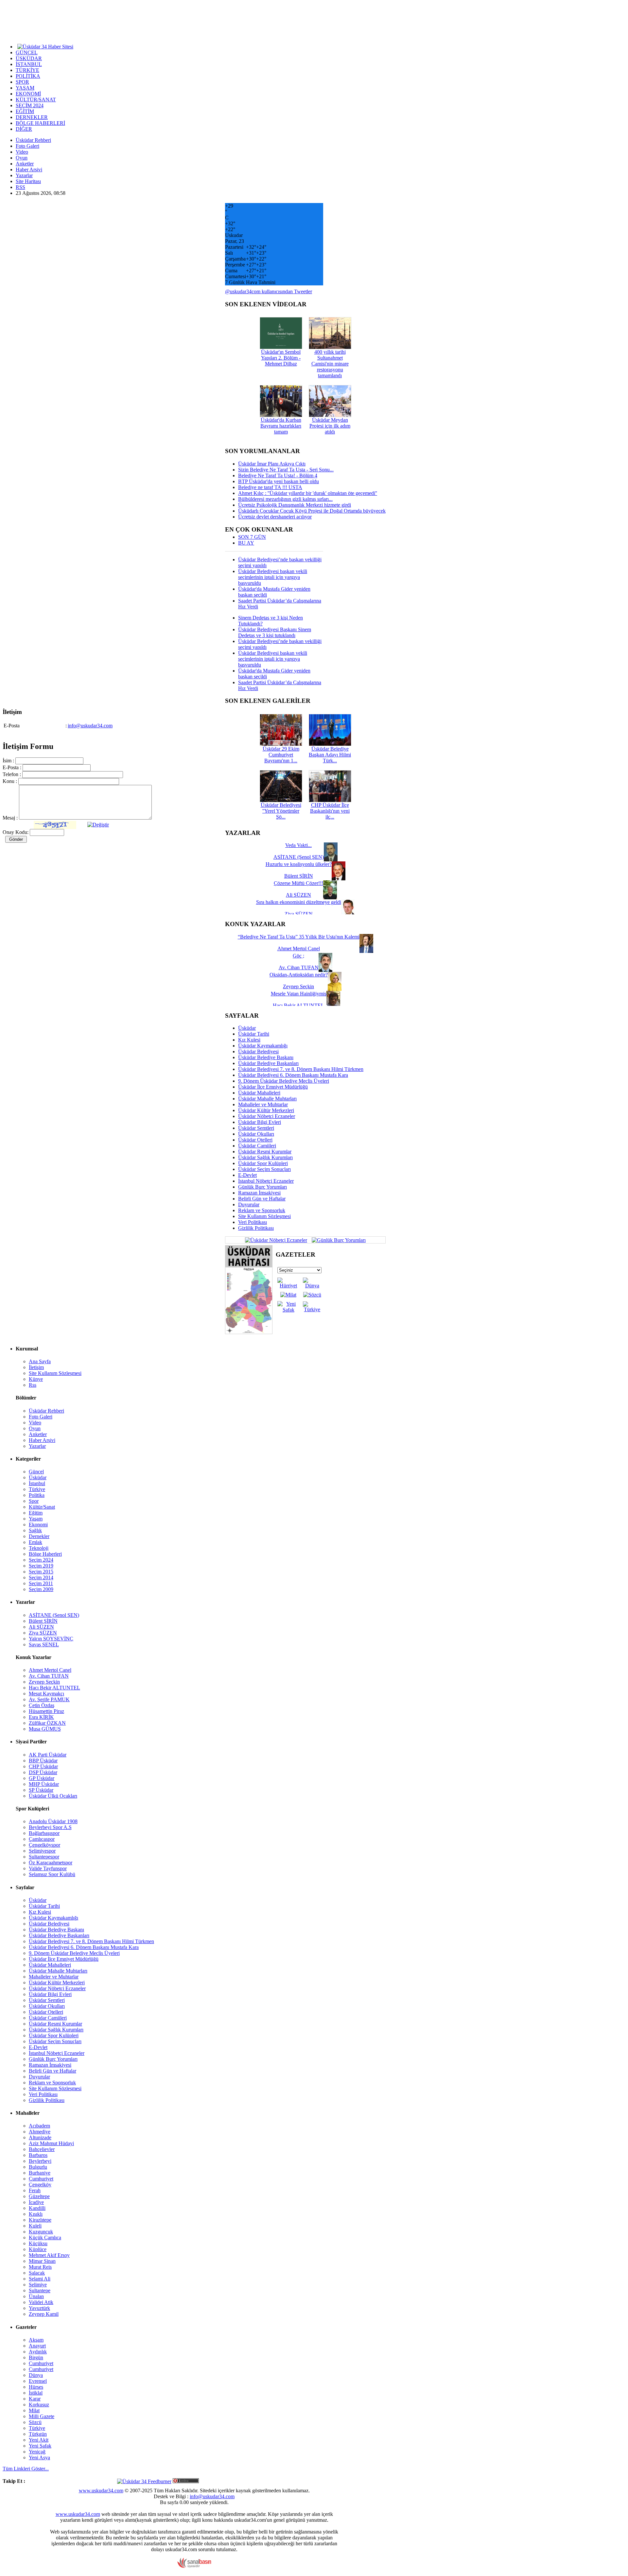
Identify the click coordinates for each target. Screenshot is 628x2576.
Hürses (36, 2387)
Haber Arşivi (29, 169)
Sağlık (35, 1530)
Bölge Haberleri (45, 1554)
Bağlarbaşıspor (44, 1833)
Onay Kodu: (16, 832)
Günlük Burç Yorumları (262, 1187)
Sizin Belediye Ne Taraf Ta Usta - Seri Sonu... (286, 470)
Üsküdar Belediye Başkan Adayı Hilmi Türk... (330, 755)
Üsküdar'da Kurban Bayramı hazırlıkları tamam (281, 426)
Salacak (37, 2273)
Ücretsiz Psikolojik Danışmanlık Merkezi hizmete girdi (295, 505)
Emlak (35, 1542)
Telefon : (12, 774)
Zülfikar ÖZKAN (47, 1723)
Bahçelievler (42, 2149)
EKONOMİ (28, 94)
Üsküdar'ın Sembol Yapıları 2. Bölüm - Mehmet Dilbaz (281, 358)
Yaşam (36, 1519)
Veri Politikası (253, 1222)
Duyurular (249, 1204)
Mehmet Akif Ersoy (49, 2255)
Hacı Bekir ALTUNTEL (54, 1688)
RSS (20, 187)
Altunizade (40, 2137)
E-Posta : (12, 767)
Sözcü (35, 2422)
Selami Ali (40, 2279)
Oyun (22, 158)
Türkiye (37, 1489)
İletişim (36, 1367)
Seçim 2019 (41, 1566)
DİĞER (24, 129)
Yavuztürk (39, 2308)
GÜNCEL (27, 52)
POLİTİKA (28, 76)
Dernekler (39, 1536)
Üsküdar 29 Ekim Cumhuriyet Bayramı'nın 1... (281, 755)
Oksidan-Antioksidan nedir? (299, 975)
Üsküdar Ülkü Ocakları (53, 1796)
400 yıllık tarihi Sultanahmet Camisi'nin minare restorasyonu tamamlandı (330, 364)
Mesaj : (10, 818)
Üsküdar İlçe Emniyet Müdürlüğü (273, 1087)
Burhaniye (40, 2173)
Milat (34, 2410)
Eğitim (36, 1513)
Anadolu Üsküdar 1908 (53, 1821)
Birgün (36, 2357)
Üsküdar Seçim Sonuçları (264, 1169)
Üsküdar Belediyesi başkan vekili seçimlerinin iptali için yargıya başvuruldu (273, 577)
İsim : (8, 761)
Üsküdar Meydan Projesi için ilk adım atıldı (330, 426)
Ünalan (36, 2296)
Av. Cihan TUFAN (49, 1676)
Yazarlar (24, 175)
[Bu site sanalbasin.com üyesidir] (194, 2566)
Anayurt (37, 2346)
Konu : (10, 781)
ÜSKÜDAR (29, 58)
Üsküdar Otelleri (255, 1140)
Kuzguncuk (41, 2232)
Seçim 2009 (41, 1589)
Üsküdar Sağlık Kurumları (265, 1157)
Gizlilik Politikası (256, 1228)
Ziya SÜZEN (43, 1633)
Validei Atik (41, 2302)
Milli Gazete (42, 2416)
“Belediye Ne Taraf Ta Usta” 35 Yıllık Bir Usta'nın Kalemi (299, 937)
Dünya (36, 2375)
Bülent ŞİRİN (43, 1621)
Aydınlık (38, 2352)
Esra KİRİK (41, 1717)
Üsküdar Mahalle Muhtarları (267, 1099)
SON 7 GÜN (252, 537)
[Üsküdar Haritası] (249, 1332)
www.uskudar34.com (101, 2491)
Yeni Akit (39, 2440)
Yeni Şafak (40, 2446)
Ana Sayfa (40, 1361)
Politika (37, 1495)
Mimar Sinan (42, 2261)
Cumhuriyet (41, 2179)
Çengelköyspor (44, 1845)
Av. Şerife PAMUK (49, 1699)
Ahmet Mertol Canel (50, 1670)
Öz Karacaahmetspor (51, 1863)
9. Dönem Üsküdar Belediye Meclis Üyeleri (284, 1081)
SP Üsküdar (41, 1790)
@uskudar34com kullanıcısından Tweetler (269, 291)
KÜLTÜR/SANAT (36, 100)
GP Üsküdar (42, 1778)
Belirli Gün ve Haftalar (262, 1199)
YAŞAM (25, 88)
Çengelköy (40, 2185)
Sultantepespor (44, 1857)
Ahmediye (40, 2132)
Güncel (36, 1472)
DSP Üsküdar (43, 1772)
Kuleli (35, 2226)
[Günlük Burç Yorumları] (337, 1239)
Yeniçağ (37, 2452)
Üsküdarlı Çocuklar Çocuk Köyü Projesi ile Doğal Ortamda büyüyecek (312, 511)
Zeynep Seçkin (44, 1682)
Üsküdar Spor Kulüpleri (263, 1163)
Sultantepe (40, 2290)
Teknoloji (39, 1548)
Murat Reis (40, 2267)
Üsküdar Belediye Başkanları (268, 1063)
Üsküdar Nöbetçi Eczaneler (267, 1116)
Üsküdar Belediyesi (258, 1051)
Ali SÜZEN (41, 1627)
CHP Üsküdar (43, 1766)
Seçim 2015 (41, 1572)
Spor (34, 1501)
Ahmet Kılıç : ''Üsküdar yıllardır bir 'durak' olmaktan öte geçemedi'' (308, 493)
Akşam (36, 2340)
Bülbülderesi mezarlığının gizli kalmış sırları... (285, 499)
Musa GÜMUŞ (45, 1729)
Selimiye (38, 2285)
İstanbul (37, 1483)
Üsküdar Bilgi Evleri (260, 1122)
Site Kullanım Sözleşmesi (264, 1216)
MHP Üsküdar (44, 1784)
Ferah (35, 2190)
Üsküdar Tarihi (254, 1034)
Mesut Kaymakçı (46, 1694)
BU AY (246, 543)
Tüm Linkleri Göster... (26, 2469)
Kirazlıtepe (40, 2220)
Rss (33, 1385)
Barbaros (38, 2155)
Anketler (25, 164)
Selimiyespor (42, 1851)
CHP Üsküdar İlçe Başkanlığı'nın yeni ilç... (330, 811)
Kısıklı (36, 2214)
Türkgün (38, 2434)
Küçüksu (38, 2243)
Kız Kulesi (249, 1040)
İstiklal (36, 2393)
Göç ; (298, 956)
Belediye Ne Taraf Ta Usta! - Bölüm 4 (278, 475)
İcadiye (36, 2202)
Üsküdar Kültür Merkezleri (266, 1110)
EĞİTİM (25, 111)
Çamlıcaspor (42, 1839)
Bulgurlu (38, 2167)
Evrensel (38, 2381)
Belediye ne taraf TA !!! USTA (270, 487)
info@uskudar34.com (90, 726)
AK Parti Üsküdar (48, 1755)
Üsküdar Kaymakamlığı (263, 1046)
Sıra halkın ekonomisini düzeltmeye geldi (299, 902)
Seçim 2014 (41, 1577)
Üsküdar (247, 1028)
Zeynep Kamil (44, 2314)
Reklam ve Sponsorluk (262, 1210)
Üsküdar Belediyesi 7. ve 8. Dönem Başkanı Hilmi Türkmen (301, 1069)
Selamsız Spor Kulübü (52, 1874)
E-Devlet (247, 1175)
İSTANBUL (29, 64)
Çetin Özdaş (42, 1705)
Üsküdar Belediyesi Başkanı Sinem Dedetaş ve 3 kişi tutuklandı (275, 632)
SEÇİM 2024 (30, 105)
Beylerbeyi (40, 2161)
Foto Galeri (27, 146)
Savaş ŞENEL (44, 1644)
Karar (35, 2399)
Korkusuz (39, 2405)
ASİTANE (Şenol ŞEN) (54, 1615)
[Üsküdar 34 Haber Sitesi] (45, 46)
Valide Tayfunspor (48, 1868)
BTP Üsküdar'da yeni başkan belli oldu (279, 481)
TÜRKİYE (27, 70)
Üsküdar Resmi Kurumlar (265, 1152)
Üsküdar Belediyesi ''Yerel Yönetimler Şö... (281, 811)
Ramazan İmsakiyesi (259, 1193)
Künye (36, 1379)
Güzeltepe (39, 2196)
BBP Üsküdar (43, 1761)
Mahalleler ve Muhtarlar (263, 1104)
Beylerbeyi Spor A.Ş (50, 1827)
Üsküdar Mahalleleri (259, 1093)
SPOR (22, 82)
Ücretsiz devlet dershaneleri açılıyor (275, 517)
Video (22, 152)
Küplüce (38, 2249)
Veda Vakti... (298, 845)
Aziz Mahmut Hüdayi (51, 2143)
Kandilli (37, 2208)
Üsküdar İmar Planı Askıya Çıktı (272, 464)
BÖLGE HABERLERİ (40, 123)
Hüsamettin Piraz (46, 1711)
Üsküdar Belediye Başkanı (266, 1057)
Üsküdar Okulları (256, 1134)
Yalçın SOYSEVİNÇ (51, 1639)
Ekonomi (38, 1525)
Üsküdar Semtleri (256, 1128)
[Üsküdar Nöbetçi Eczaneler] (276, 1239)
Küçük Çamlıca (45, 2237)
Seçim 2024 (41, 1560)
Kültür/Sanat (42, 1507)
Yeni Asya (39, 2457)
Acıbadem (39, 2126)
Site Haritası (28, 181)
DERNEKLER (32, 117)
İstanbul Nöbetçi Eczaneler (266, 1181)
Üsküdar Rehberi (33, 140)
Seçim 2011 (41, 1583)
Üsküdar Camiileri (257, 1146)
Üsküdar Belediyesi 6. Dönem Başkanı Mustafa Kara (293, 1075)
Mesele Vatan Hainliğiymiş (299, 994)
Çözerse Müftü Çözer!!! (298, 883)
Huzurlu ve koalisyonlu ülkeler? (299, 864)
